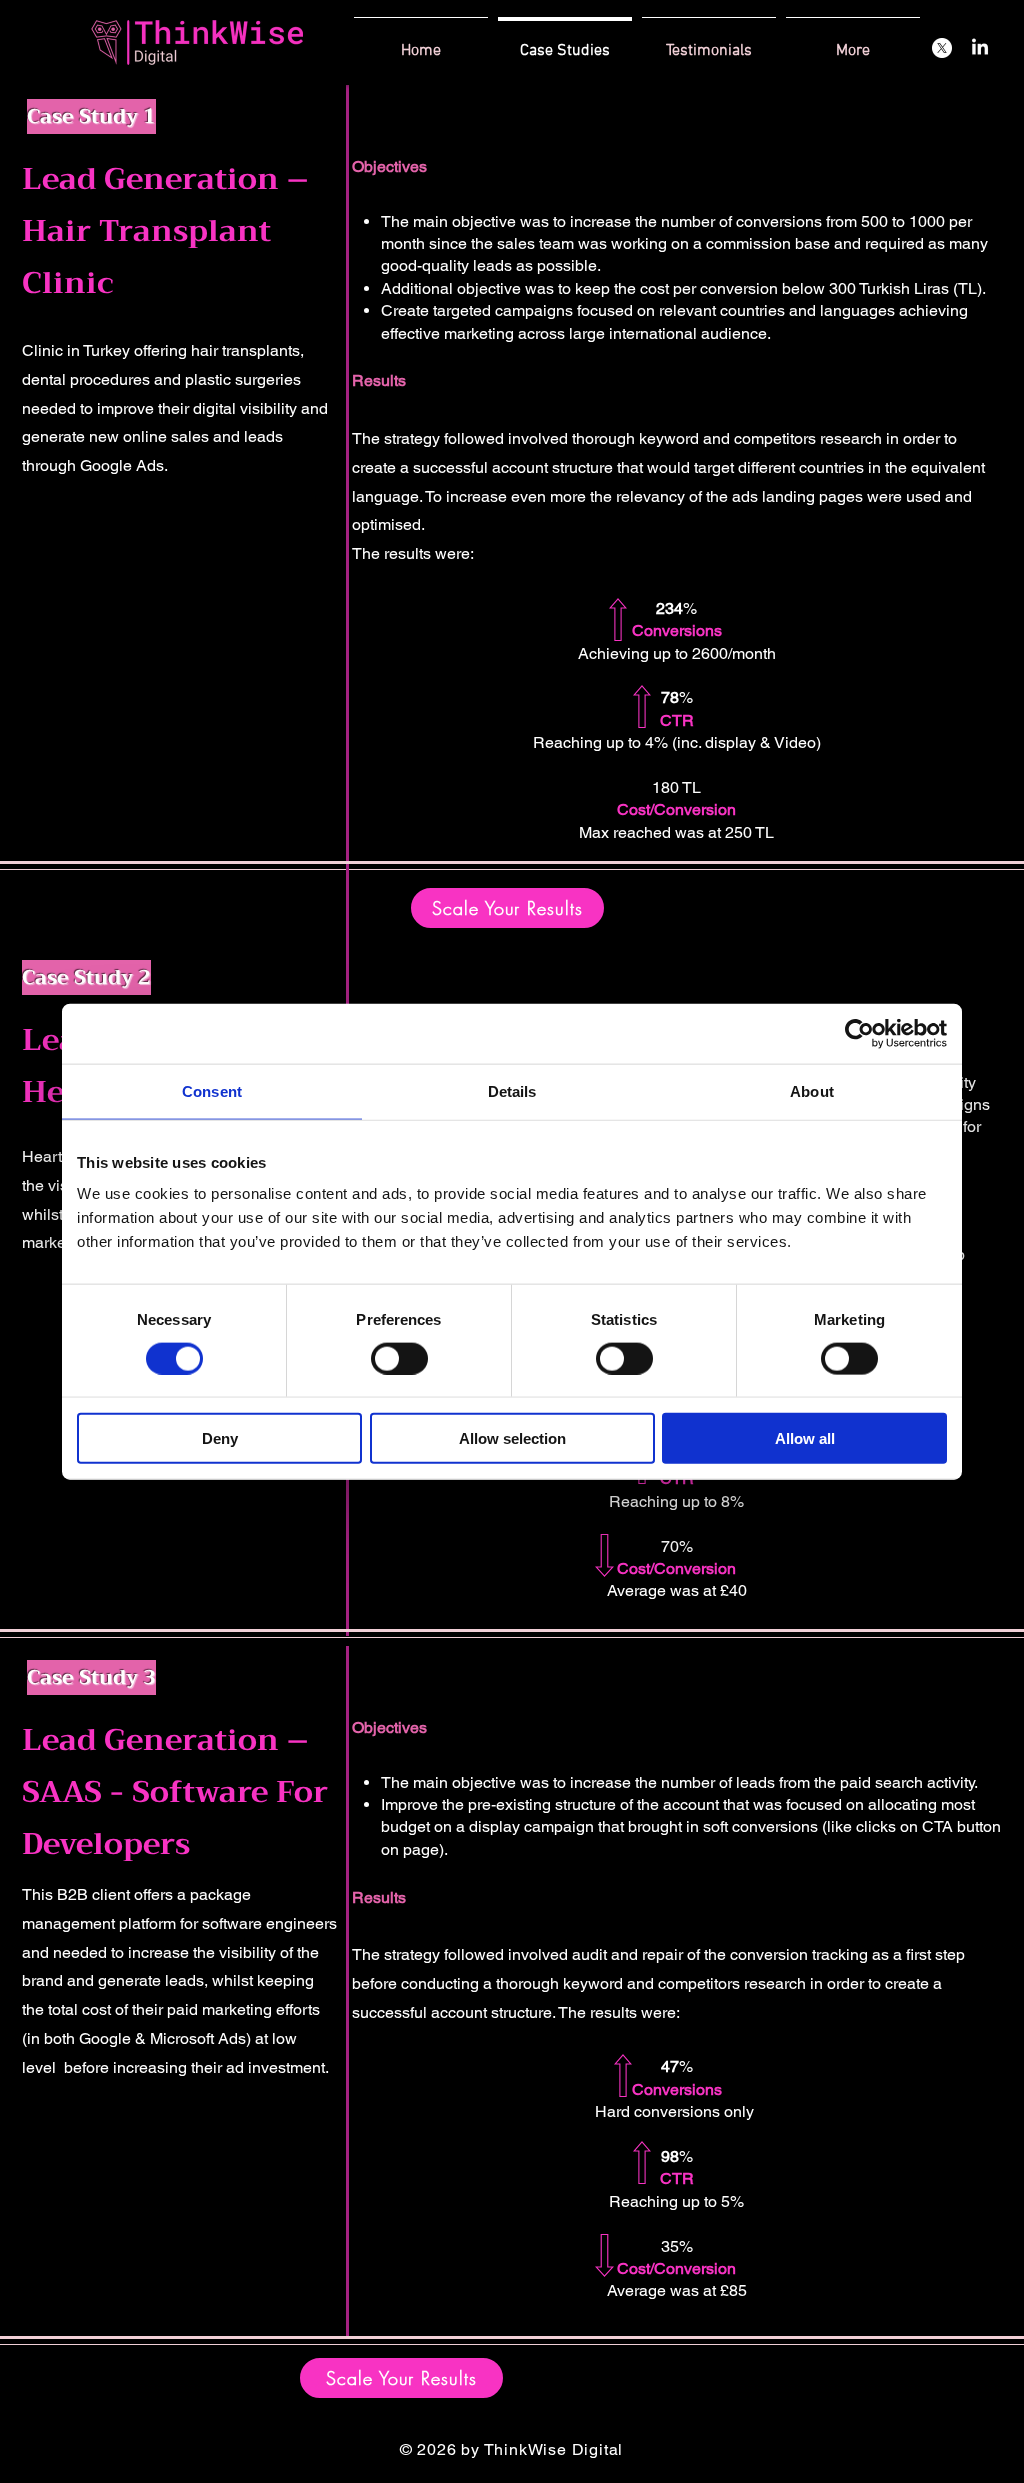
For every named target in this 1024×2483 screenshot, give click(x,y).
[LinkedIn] (980, 48)
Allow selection (512, 1438)
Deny (220, 1438)
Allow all (805, 1438)
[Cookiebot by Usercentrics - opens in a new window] (859, 1033)
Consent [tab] (212, 1090)
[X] (942, 48)
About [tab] (812, 1090)
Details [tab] (512, 1090)
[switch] (399, 1358)
